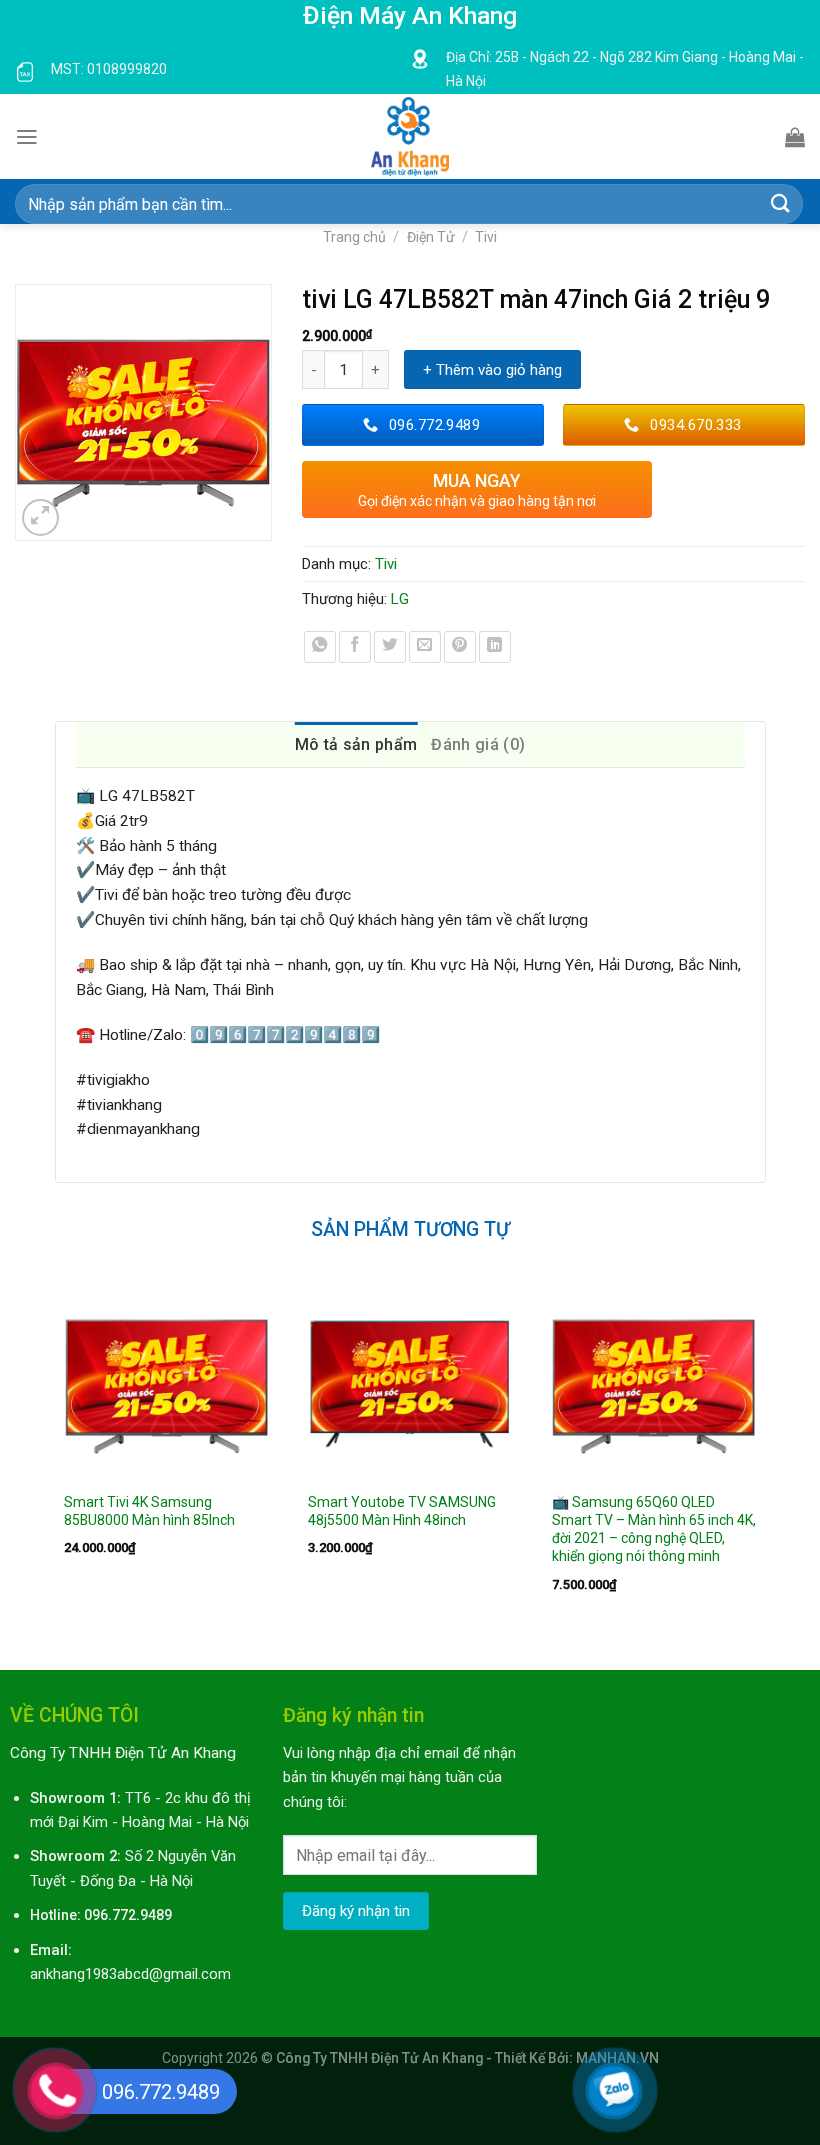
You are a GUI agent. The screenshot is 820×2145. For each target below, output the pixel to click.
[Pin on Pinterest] (460, 647)
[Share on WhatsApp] (320, 647)
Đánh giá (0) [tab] (478, 744)
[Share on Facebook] (355, 647)
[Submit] (781, 204)
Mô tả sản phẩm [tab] (356, 744)
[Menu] (27, 137)
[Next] (765, 1456)
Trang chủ (354, 237)
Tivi (486, 237)
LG (400, 599)
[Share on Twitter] (390, 647)
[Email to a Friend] (425, 647)
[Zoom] (41, 518)
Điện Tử (431, 237)
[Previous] (56, 1456)
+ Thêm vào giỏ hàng (492, 370)
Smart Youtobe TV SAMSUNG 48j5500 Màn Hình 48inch (402, 1511)
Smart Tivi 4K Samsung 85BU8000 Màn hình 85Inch (149, 1511)
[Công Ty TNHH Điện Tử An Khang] (410, 136)
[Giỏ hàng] (795, 137)
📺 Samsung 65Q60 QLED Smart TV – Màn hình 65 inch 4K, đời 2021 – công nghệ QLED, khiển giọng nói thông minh (654, 1529)
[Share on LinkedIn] (495, 647)
